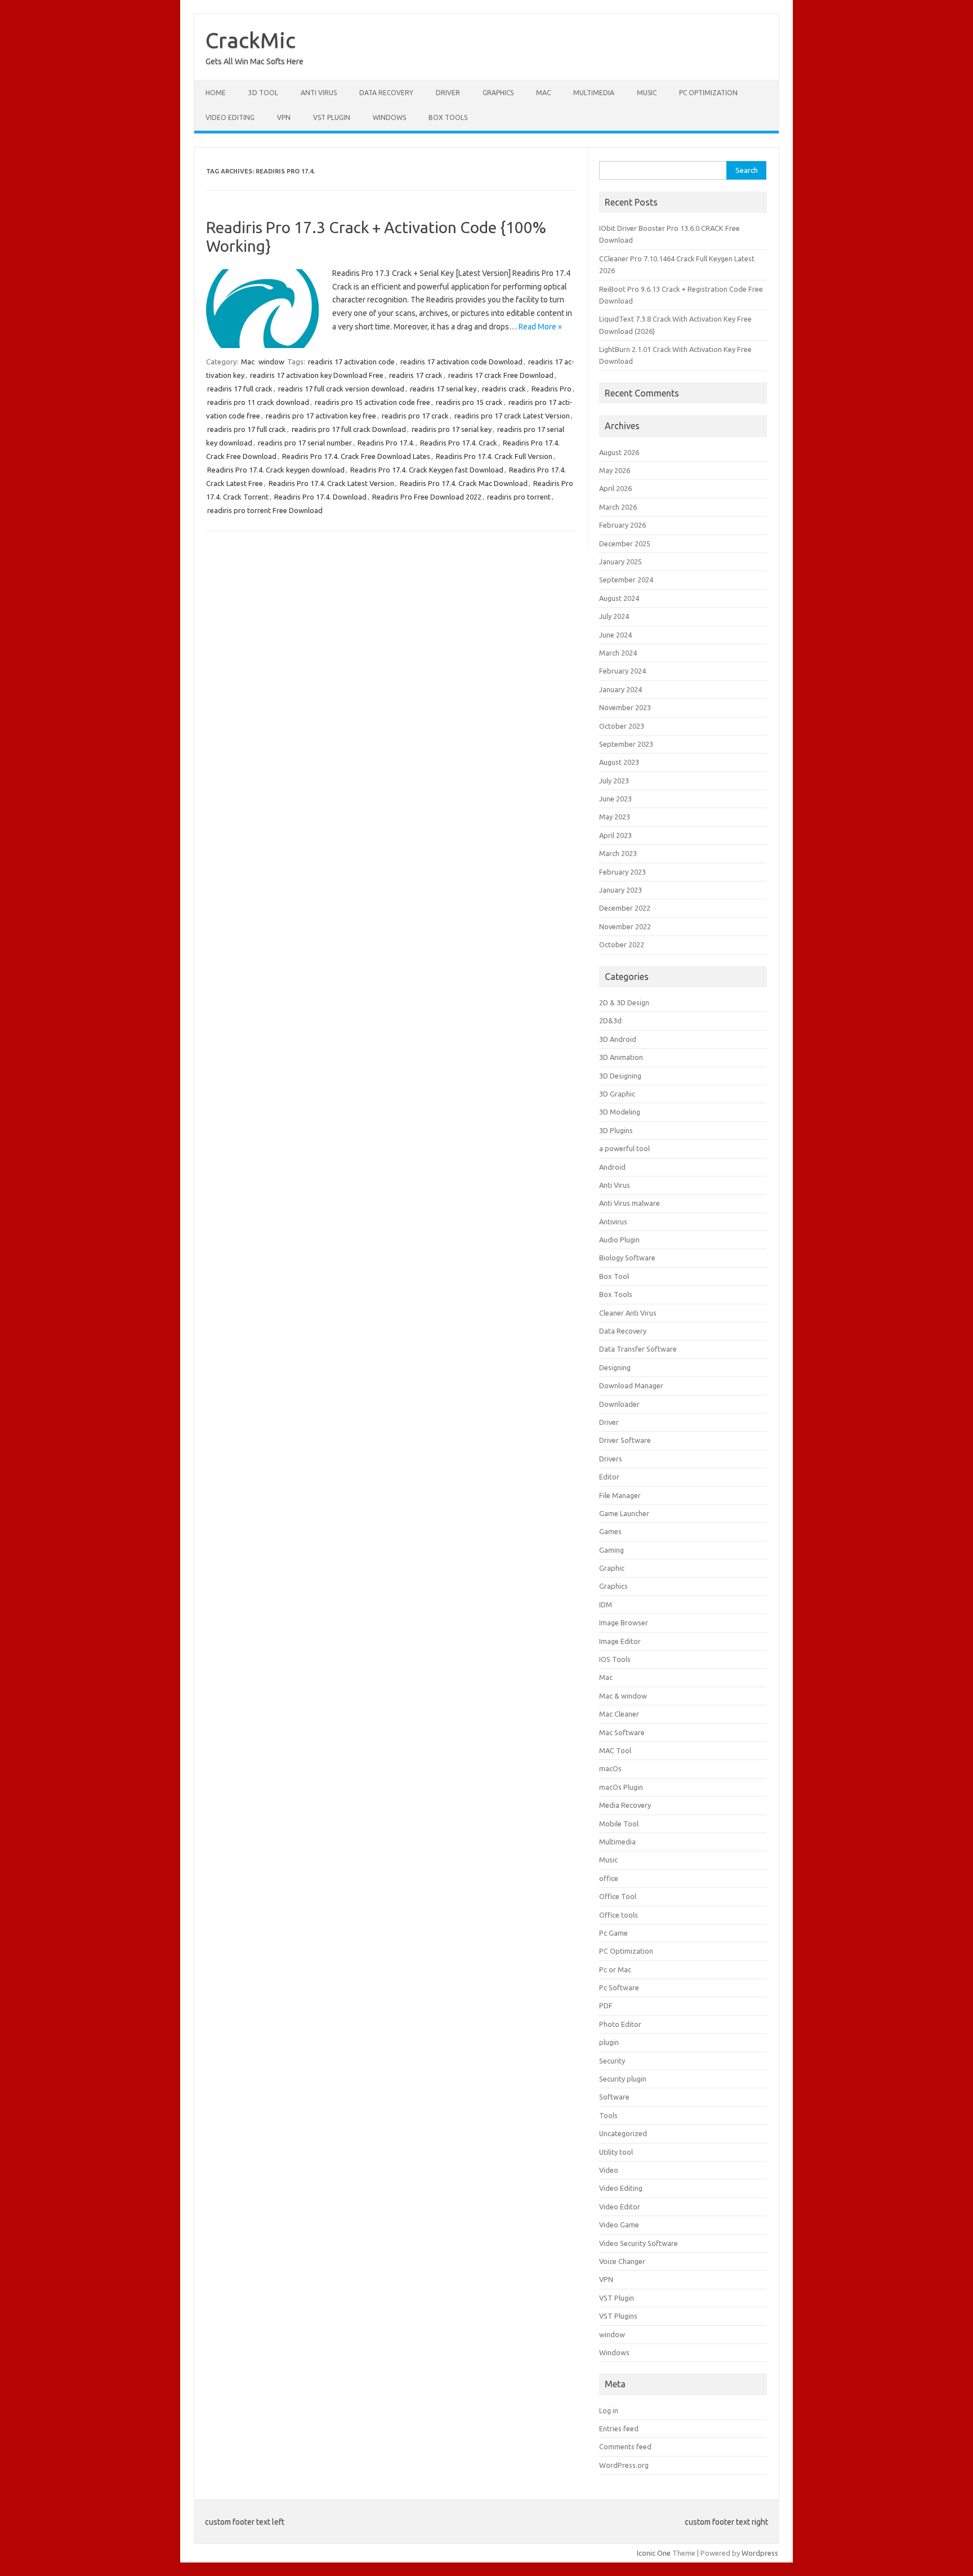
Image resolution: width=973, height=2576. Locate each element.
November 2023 (625, 707)
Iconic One (654, 2553)
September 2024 (626, 580)
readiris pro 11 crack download (258, 402)
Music (647, 93)
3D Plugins (616, 1130)
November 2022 (625, 926)
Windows (389, 117)
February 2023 (622, 872)
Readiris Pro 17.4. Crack (459, 443)
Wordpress (760, 2553)
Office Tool (618, 1896)
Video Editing (230, 117)
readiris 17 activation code (351, 362)
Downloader (619, 1404)
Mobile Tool (619, 1824)
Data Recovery (386, 93)
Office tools (619, 1915)
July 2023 (614, 781)
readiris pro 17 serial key (452, 429)
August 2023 (619, 762)
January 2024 (621, 689)
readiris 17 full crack (240, 389)
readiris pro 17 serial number (305, 443)
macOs (610, 1768)
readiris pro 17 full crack (247, 429)
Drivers (611, 1459)
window (271, 362)
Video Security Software (639, 2243)
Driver (448, 93)
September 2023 (626, 744)
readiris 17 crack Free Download (501, 375)
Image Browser (624, 1623)
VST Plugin (332, 117)
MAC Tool (615, 1750)
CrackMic (251, 40)
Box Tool (614, 1276)
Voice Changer (622, 2261)
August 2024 (619, 598)
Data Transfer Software (638, 1349)
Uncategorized (623, 2133)
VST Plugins (618, 2316)
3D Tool (263, 93)
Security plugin (623, 2079)
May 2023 (615, 817)
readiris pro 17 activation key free (321, 416)
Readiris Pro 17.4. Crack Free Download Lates (356, 456)
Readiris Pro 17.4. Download (320, 497)
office (609, 1878)
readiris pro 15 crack (469, 402)
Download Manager (631, 1385)
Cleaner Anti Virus (628, 1313)
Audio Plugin (619, 1240)
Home (216, 93)
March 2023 (618, 853)
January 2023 (621, 890)
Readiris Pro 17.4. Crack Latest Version (331, 483)
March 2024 (618, 653)
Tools (608, 2115)
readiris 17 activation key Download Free (317, 375)
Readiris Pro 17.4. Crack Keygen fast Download (427, 470)
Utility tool (616, 2152)
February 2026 (622, 525)
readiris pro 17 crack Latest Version (512, 416)
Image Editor (620, 1641)
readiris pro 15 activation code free (372, 402)
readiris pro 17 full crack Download (349, 429)
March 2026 (618, 507)
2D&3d (610, 1020)
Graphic (612, 1568)
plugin (609, 2042)
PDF (606, 2005)
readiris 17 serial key (443, 389)
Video (609, 2170)
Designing (615, 1367)
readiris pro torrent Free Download (265, 510)
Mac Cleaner (619, 1714)
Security (612, 2061)
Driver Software (625, 1440)
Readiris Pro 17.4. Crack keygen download (276, 470)
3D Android (618, 1039)
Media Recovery (625, 1805)
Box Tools (448, 117)
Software (614, 2097)
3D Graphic (617, 1094)
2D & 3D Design (624, 1002)
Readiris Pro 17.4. (386, 443)
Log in (609, 2410)
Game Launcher (624, 1513)
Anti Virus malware (630, 1203)
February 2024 (622, 671)
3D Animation (621, 1057)
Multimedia (594, 93)
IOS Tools (615, 1659)
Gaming (612, 1550)
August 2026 (619, 452)
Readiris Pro (552, 389)
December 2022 (625, 908)
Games (610, 1531)
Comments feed (625, 2446)
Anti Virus (319, 93)
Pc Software (619, 1987)
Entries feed (619, 2428)
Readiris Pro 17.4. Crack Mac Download (464, 483)
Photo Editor (620, 2024)
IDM (606, 1605)
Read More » (540, 327)
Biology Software (627, 1258)
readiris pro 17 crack (415, 416)
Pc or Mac (615, 1969)
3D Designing (620, 1076)
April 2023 (615, 835)
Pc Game (613, 1933)
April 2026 (615, 488)
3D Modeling (620, 1112)
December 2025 (625, 543)
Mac (543, 93)
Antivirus (613, 1222)
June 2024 (615, 635)
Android (612, 1167)
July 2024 (614, 616)
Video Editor (620, 2207)
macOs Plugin (621, 1787)
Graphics (498, 93)
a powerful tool (624, 1148)
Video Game (619, 2225)
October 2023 (622, 726)
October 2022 (622, 944)
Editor (609, 1477)
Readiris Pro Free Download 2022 (427, 497)
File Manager (620, 1495)
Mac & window (623, 1696)
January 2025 (621, 561)
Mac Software (622, 1732)
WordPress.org (624, 2465)
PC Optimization (708, 93)
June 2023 (615, 799)
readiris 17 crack (416, 375)
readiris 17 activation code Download (461, 362)
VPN (284, 117)
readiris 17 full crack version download (341, 389)
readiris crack (504, 389)
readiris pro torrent (519, 497)
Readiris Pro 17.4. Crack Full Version (494, 456)
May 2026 (615, 470)
